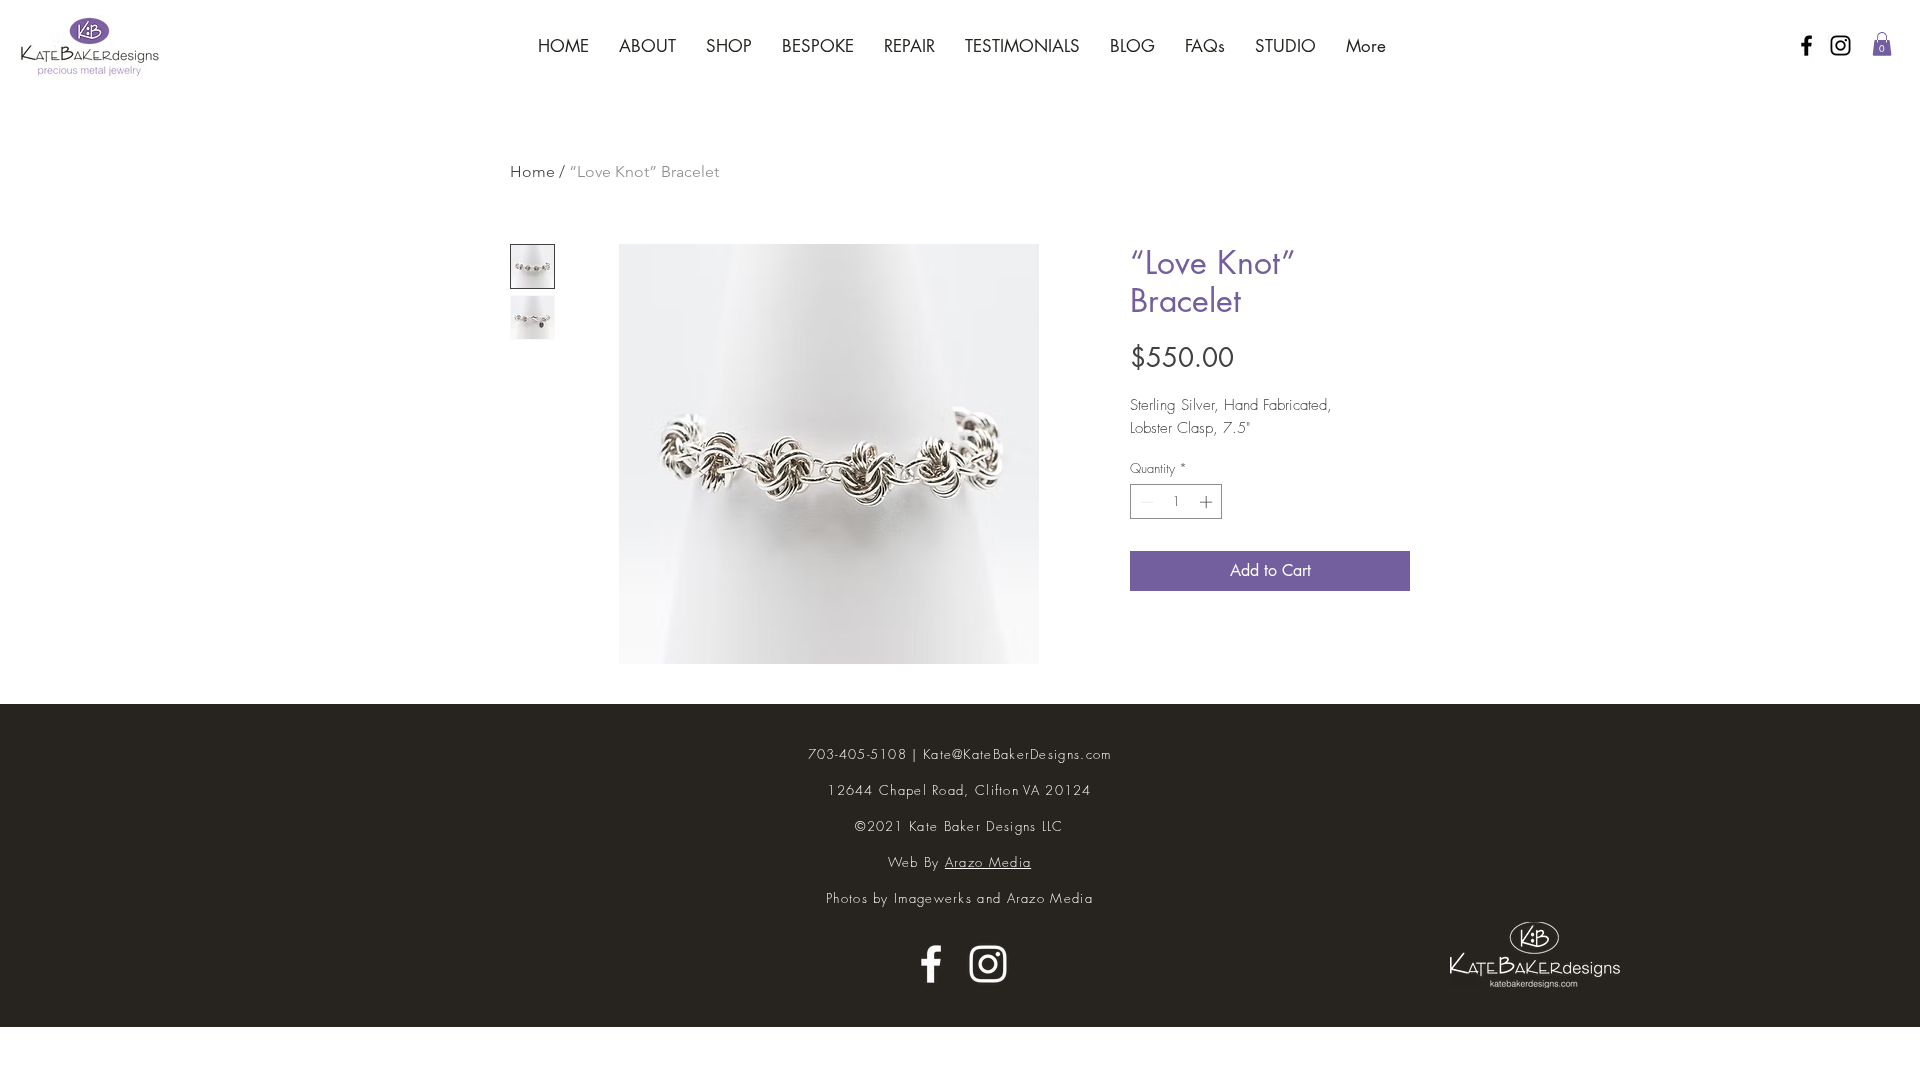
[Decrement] (1145, 502)
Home (532, 171)
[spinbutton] (1176, 502)
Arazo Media (988, 862)
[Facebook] (1806, 45)
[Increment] (1208, 502)
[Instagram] (1840, 45)
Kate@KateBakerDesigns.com (1017, 754)
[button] (1882, 44)
